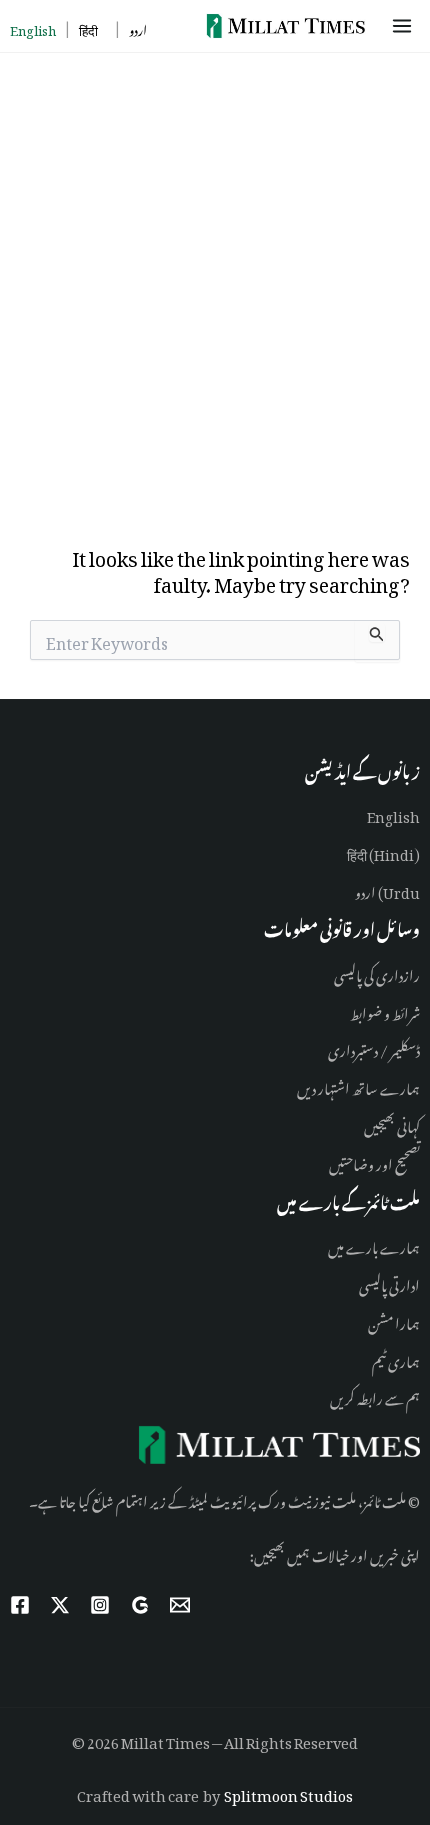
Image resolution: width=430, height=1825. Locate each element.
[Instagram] (100, 1605)
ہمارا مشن (394, 1320)
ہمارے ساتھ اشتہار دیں (358, 1085)
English (393, 813)
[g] (140, 1605)
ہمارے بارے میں (374, 1244)
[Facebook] (20, 1605)
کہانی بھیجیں (392, 1123)
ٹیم (379, 1358)
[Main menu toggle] (405, 26)
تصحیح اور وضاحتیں (374, 1161)
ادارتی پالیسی (389, 1282)
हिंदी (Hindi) (383, 851)
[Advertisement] (215, 278)
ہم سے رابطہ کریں (375, 1395)
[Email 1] (180, 1605)
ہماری (403, 1358)
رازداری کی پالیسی (377, 972)
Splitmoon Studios (288, 1792)
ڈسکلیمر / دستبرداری (374, 1047)
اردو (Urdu (387, 889)
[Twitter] (60, 1605)
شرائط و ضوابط (385, 1010)
